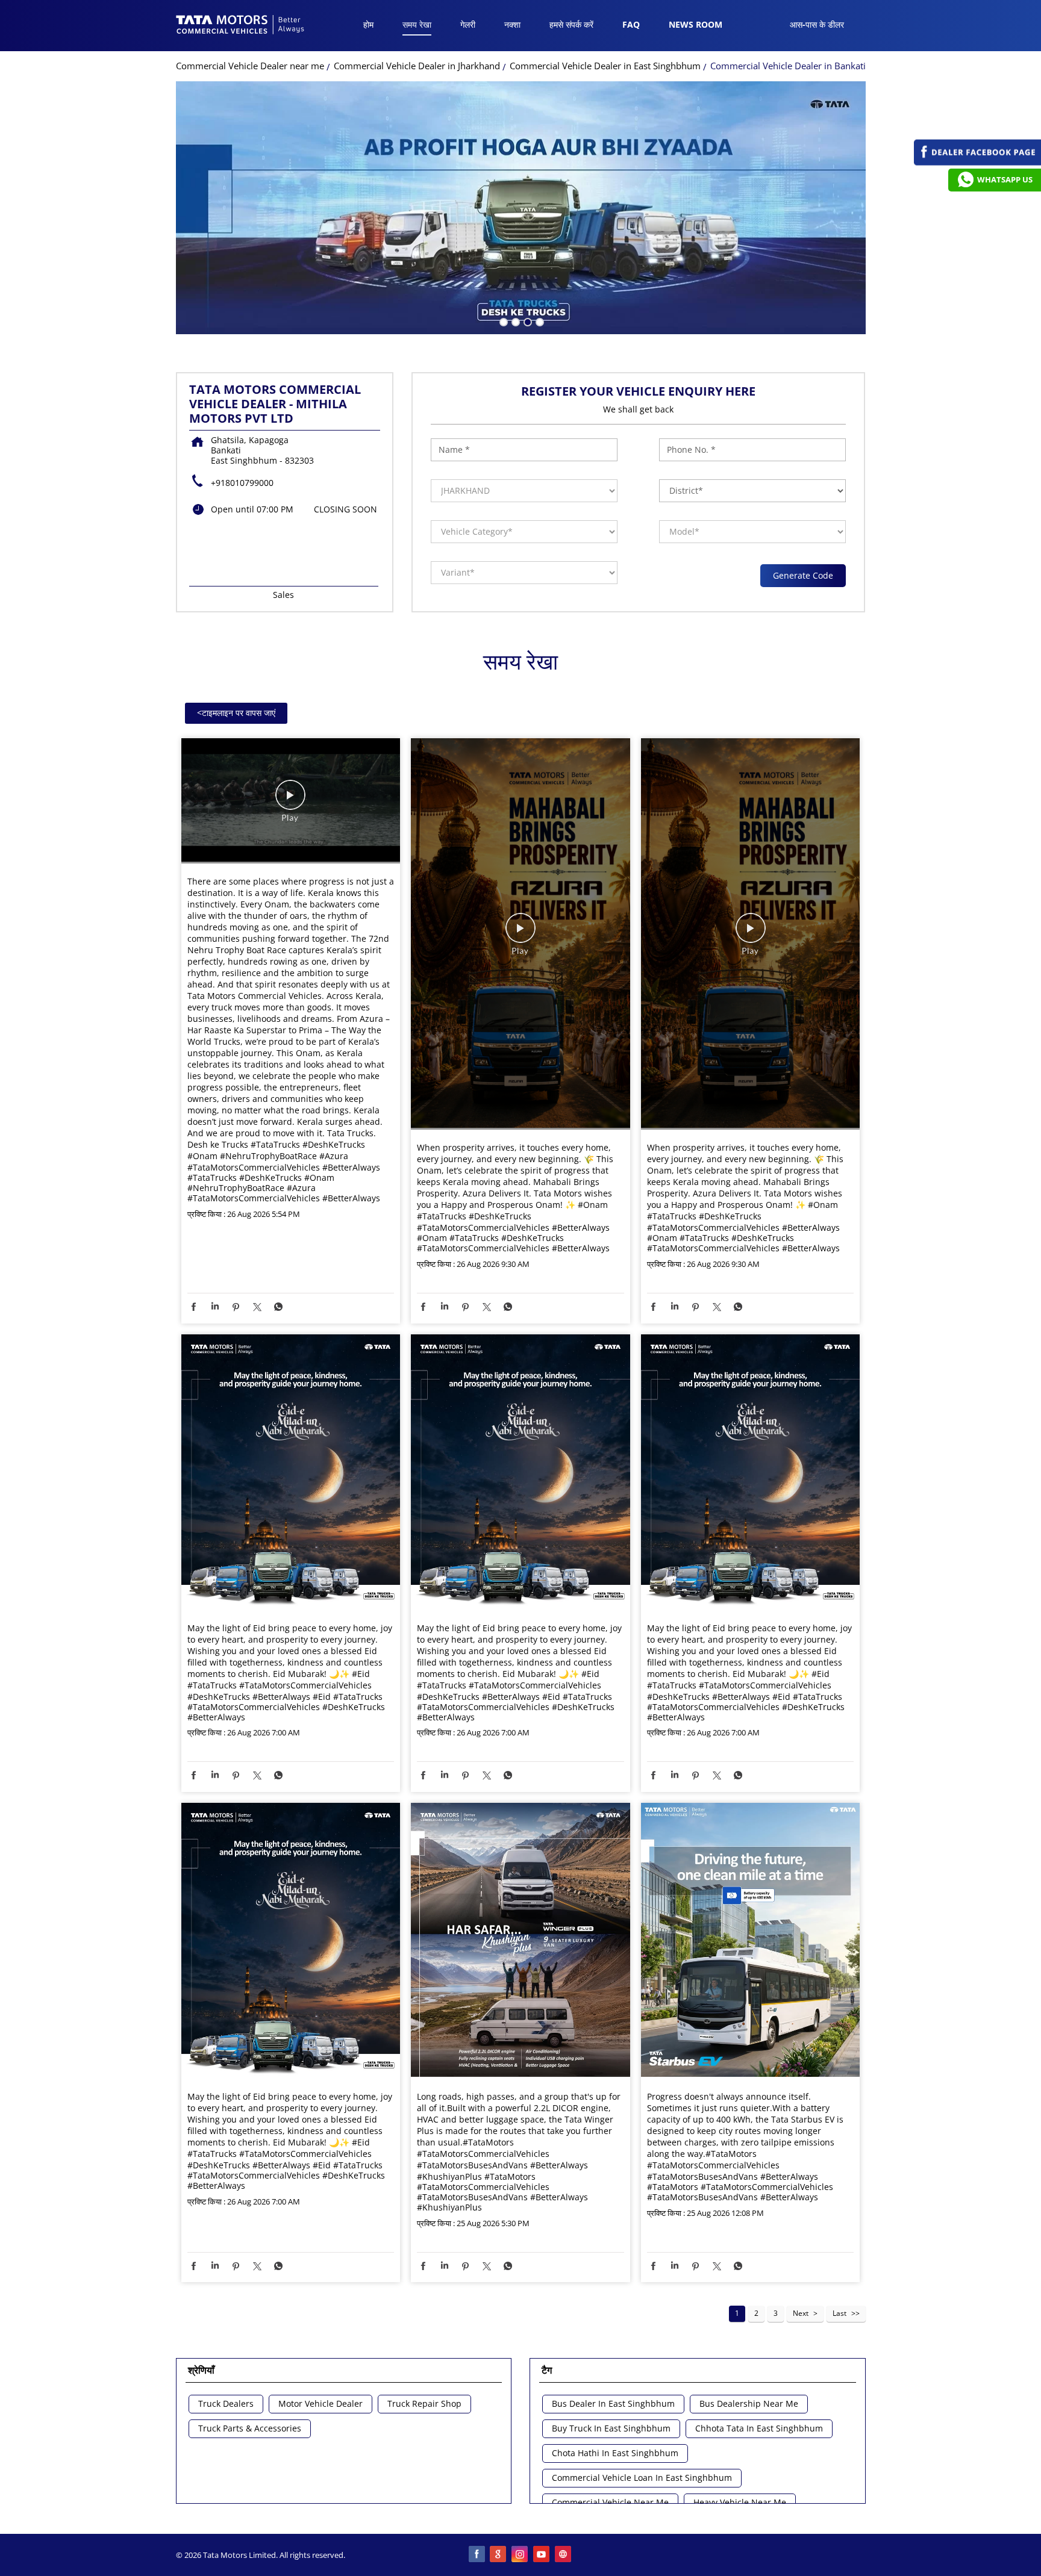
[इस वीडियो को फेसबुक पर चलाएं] (290, 801)
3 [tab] (527, 321)
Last (839, 2313)
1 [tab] (502, 321)
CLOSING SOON (345, 509)
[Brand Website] (564, 2555)
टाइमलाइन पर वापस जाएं (236, 713)
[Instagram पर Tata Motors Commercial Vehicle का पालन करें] (520, 2555)
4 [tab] (539, 321)
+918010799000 (242, 483)
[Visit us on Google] (499, 2555)
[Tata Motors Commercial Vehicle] (240, 26)
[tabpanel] (521, 208)
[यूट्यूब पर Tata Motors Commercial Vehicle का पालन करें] (542, 2555)
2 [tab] (514, 321)
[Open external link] (977, 162)
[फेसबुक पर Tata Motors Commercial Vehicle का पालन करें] (477, 2555)
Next (801, 2313)
